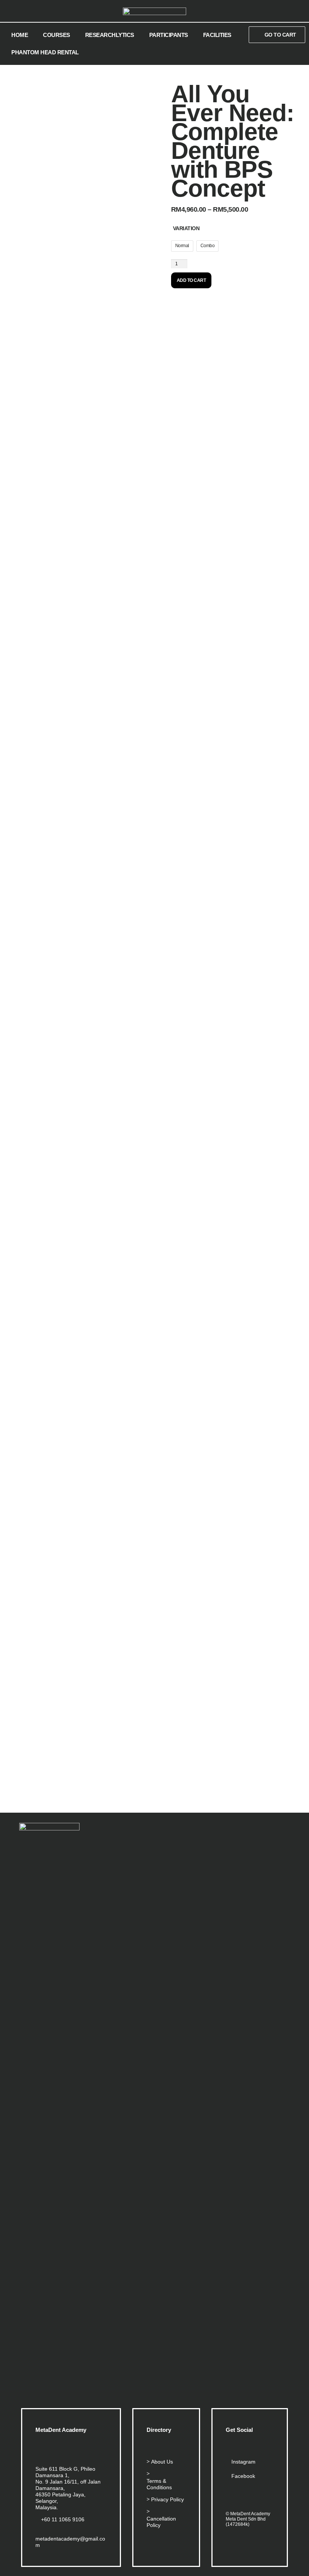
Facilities (217, 35)
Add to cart (191, 280)
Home (20, 35)
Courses (57, 35)
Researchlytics (110, 35)
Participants (169, 35)
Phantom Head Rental (45, 52)
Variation (186, 228)
